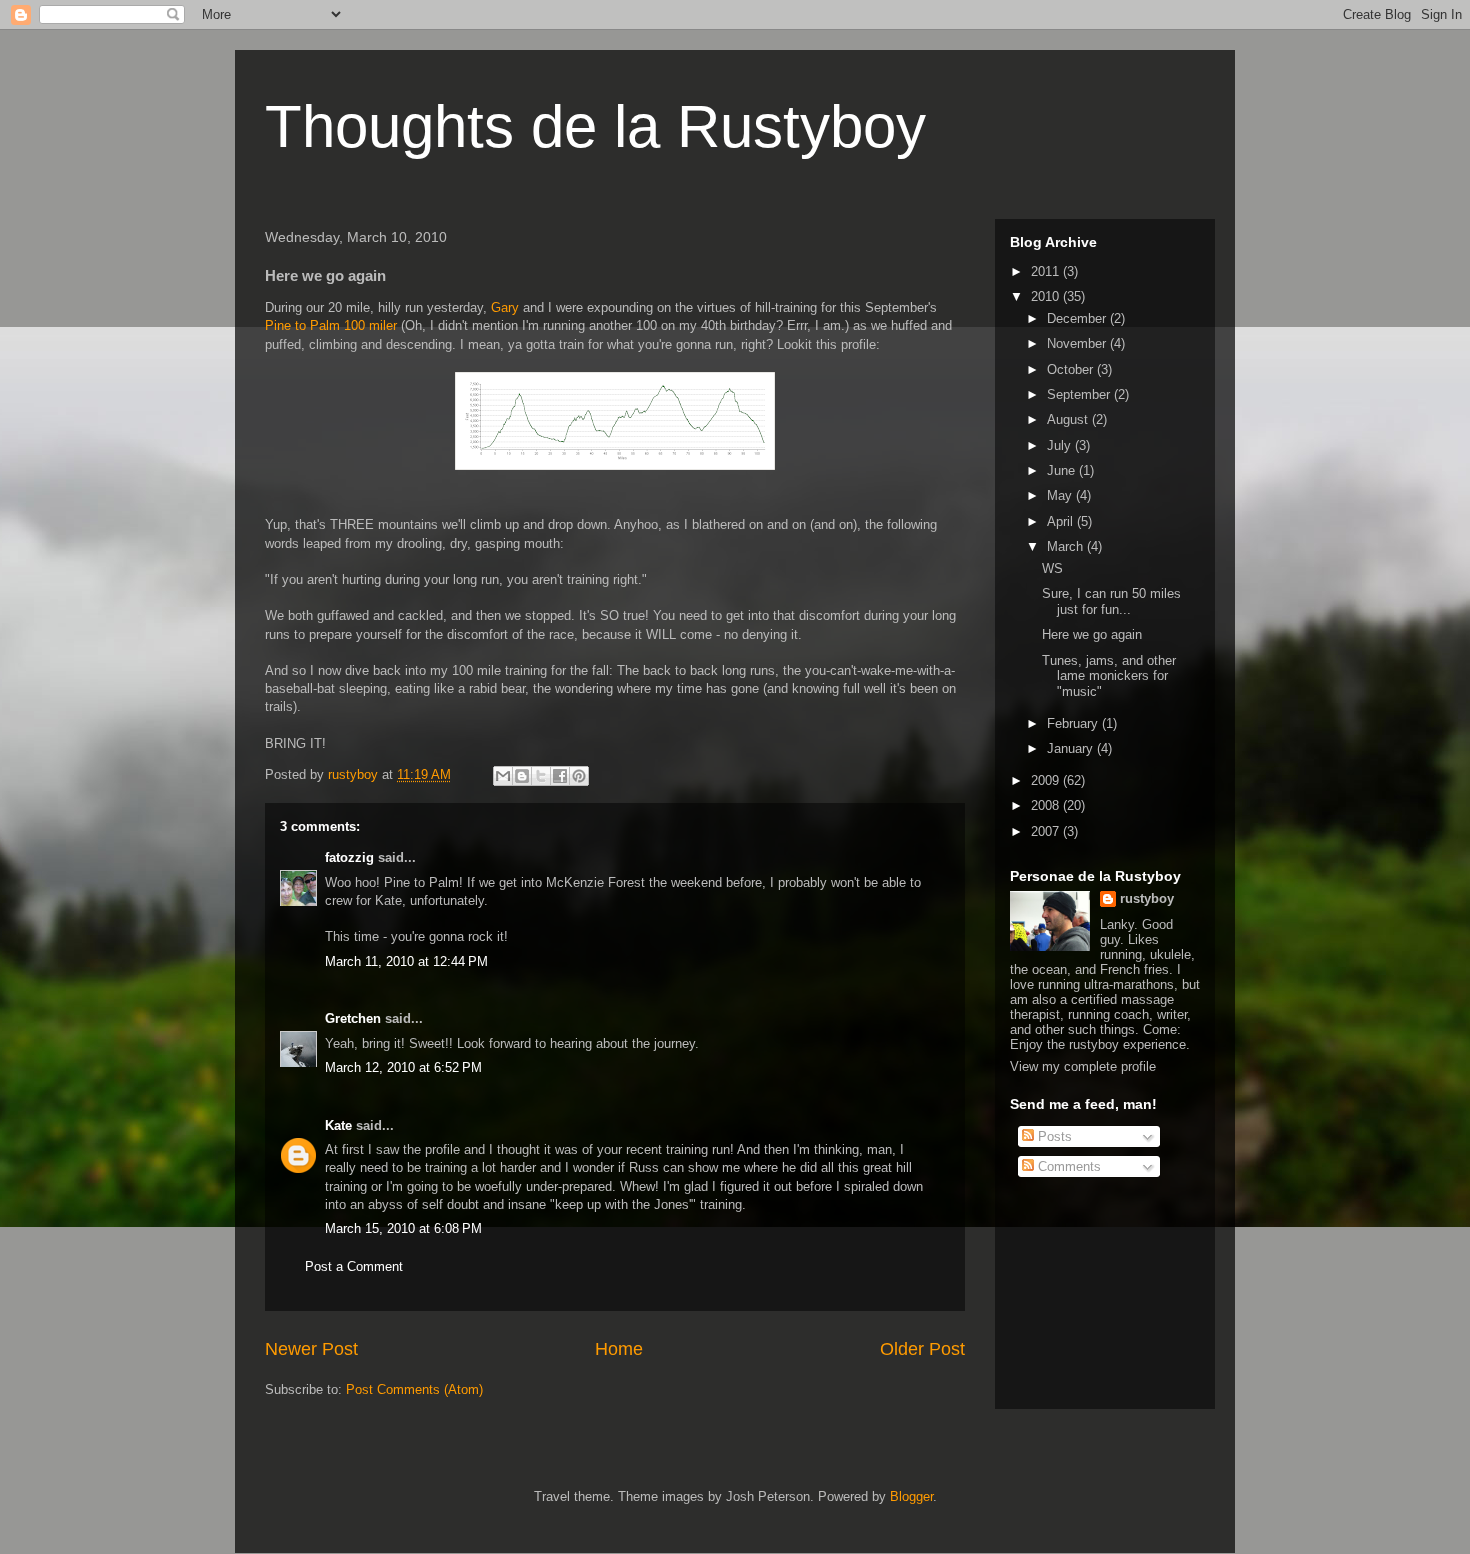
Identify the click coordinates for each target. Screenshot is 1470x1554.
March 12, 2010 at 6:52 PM (403, 1067)
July (1061, 445)
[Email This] (503, 776)
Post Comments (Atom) (414, 1389)
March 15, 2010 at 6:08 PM (403, 1228)
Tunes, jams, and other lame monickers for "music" (1109, 676)
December (1078, 318)
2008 (1047, 805)
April (1062, 521)
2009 (1047, 780)
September (1080, 394)
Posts (1053, 1136)
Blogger (911, 1496)
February (1074, 723)
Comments (1067, 1166)
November (1078, 343)
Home (619, 1349)
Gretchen (353, 1018)
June (1063, 470)
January (1072, 748)
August (1069, 419)
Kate (338, 1125)
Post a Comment (354, 1266)
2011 (1047, 271)
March (1067, 546)
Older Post (922, 1349)
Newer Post (311, 1349)
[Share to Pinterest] (579, 776)
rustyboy (1147, 898)
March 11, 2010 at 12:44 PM (406, 961)
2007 (1047, 831)
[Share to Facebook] (560, 776)
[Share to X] (541, 776)
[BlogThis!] (522, 776)
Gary (505, 307)
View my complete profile (1083, 1066)
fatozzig (349, 857)
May (1061, 495)
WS (1052, 568)
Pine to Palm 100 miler (331, 325)
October (1072, 369)
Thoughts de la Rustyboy (595, 126)
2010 (1047, 296)
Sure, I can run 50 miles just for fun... (1111, 601)
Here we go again (1092, 634)
